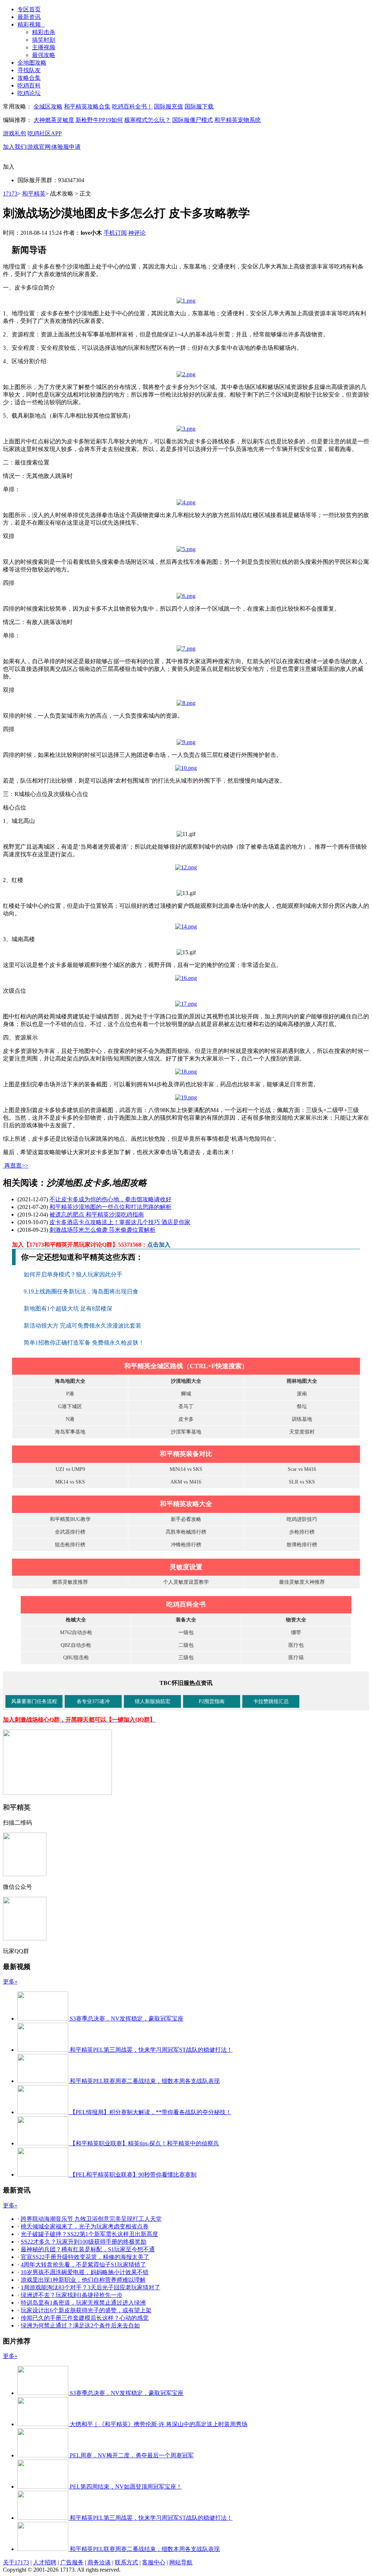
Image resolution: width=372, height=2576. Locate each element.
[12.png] (186, 867)
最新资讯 (29, 17)
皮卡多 (186, 1419)
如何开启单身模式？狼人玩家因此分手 (74, 1274)
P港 (70, 1394)
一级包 (186, 1632)
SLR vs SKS (302, 1482)
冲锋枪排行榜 (186, 1545)
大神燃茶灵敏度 (54, 120)
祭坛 (302, 1406)
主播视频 (44, 47)
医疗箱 (296, 1658)
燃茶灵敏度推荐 (70, 1582)
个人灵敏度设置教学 (186, 1582)
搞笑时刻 (44, 40)
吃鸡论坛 (29, 93)
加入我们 (15, 147)
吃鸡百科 (29, 85)
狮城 (186, 1394)
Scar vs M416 (302, 1469)
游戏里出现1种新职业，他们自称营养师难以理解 (83, 2280)
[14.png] (186, 926)
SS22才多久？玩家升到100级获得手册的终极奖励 (84, 2242)
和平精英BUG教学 (70, 1519)
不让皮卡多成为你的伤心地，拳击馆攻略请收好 (110, 1199)
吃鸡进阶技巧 (302, 1519)
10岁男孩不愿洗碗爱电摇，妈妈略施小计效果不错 (85, 2272)
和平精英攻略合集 (87, 106)
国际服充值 (169, 106)
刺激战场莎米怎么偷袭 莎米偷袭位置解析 (102, 1230)
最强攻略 (44, 55)
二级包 (186, 1645)
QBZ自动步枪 (76, 1645)
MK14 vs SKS (70, 1482)
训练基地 (302, 1419)
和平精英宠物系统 (238, 120)
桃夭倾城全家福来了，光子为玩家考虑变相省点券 (85, 2226)
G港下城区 (70, 1406)
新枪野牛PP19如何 (99, 120)
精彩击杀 (44, 32)
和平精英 (34, 194)
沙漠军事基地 (186, 1432)
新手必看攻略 (186, 1519)
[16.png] (186, 978)
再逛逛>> (16, 1166)
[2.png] (186, 374)
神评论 (137, 233)
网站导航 (181, 2562)
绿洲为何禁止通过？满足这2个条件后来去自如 (80, 2325)
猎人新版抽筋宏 (153, 1701)
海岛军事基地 (70, 1432)
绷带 (296, 1632)
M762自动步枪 (76, 1632)
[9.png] (186, 742)
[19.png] (186, 1097)
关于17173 (16, 2562)
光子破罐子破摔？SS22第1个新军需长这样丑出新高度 (89, 2234)
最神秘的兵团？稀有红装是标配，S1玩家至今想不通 (88, 2249)
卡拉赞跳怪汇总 (271, 1701)
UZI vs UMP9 (70, 1469)
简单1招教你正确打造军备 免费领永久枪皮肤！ (84, 1343)
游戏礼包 (15, 133)
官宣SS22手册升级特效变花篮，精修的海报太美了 (85, 2257)
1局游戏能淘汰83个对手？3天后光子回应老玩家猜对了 (90, 2287)
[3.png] (186, 429)
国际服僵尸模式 (193, 120)
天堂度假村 (302, 1432)
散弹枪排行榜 (302, 1545)
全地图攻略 (32, 63)
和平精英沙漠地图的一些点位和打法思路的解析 (110, 1207)
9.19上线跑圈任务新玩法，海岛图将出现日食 (82, 1291)
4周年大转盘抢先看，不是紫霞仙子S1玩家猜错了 (83, 2265)
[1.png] (186, 301)
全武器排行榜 (70, 1532)
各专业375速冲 (93, 1701)
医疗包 (296, 1645)
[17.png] (186, 1004)
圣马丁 (186, 1406)
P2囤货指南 (212, 1701)
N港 (70, 1419)
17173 (10, 194)
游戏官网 (39, 147)
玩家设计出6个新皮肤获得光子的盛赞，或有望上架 (86, 2310)
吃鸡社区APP (45, 133)
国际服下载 (199, 106)
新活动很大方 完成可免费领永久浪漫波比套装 (83, 1326)
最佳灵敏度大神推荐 (302, 1582)
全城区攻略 (48, 106)
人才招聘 (45, 2562)
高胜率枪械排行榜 (186, 1532)
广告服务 (72, 2562)
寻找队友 (29, 70)
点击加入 (159, 1245)
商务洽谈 (99, 2562)
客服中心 (154, 2562)
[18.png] (186, 1072)
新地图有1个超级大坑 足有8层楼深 (69, 1308)
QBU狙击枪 (76, 1658)
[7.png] (186, 649)
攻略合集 (29, 78)
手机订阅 (115, 233)
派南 (302, 1394)
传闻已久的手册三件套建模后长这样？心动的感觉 (85, 2318)
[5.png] (186, 549)
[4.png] (186, 502)
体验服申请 (66, 147)
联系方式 (126, 2562)
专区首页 (29, 9)
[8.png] (186, 703)
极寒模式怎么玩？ (147, 120)
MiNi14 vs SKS (186, 1469)
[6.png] (186, 596)
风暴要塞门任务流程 (34, 1701)
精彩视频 (31, 24)
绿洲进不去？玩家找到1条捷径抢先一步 (72, 2295)
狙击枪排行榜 (70, 1545)
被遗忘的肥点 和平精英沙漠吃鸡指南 (97, 1215)
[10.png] (186, 768)
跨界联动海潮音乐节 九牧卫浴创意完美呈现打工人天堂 (91, 2219)
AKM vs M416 (186, 1482)
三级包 (186, 1658)
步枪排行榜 (302, 1532)
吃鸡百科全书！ (132, 106)
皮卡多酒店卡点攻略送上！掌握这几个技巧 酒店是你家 (120, 1222)
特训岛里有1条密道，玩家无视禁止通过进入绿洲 (83, 2303)
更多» (10, 1982)
